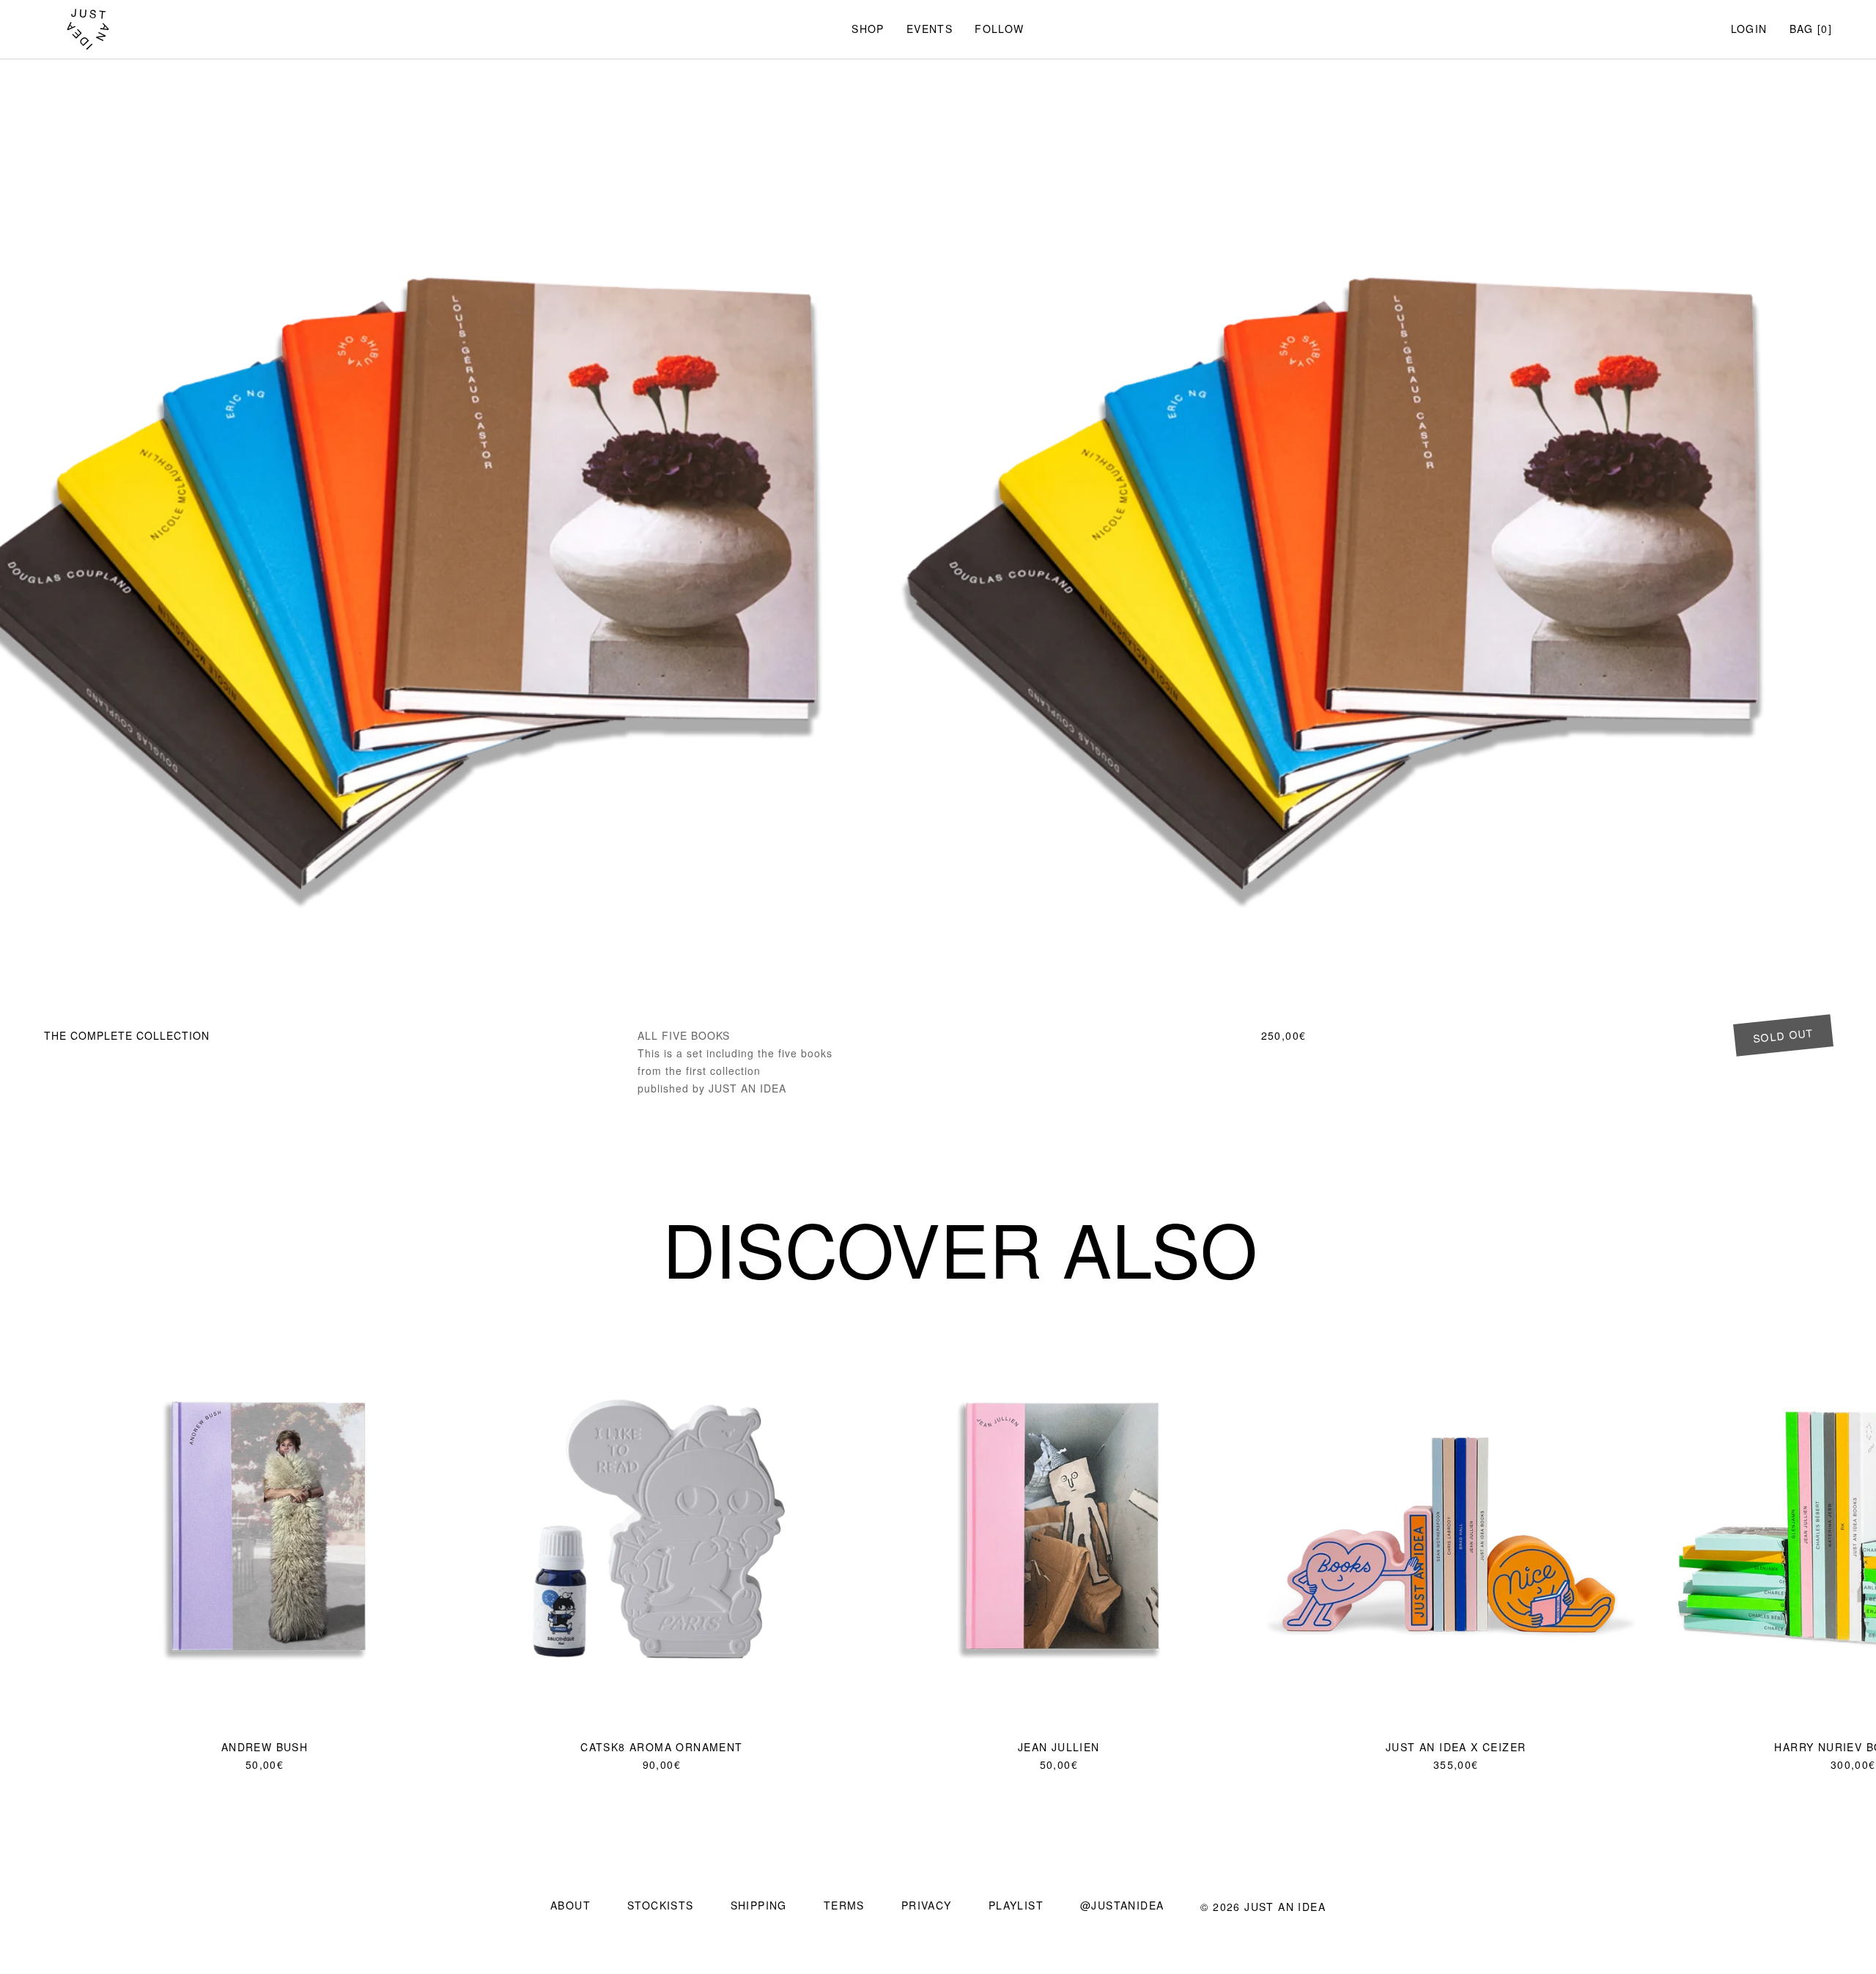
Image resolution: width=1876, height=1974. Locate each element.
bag (1802, 29)
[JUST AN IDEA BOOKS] (88, 29)
